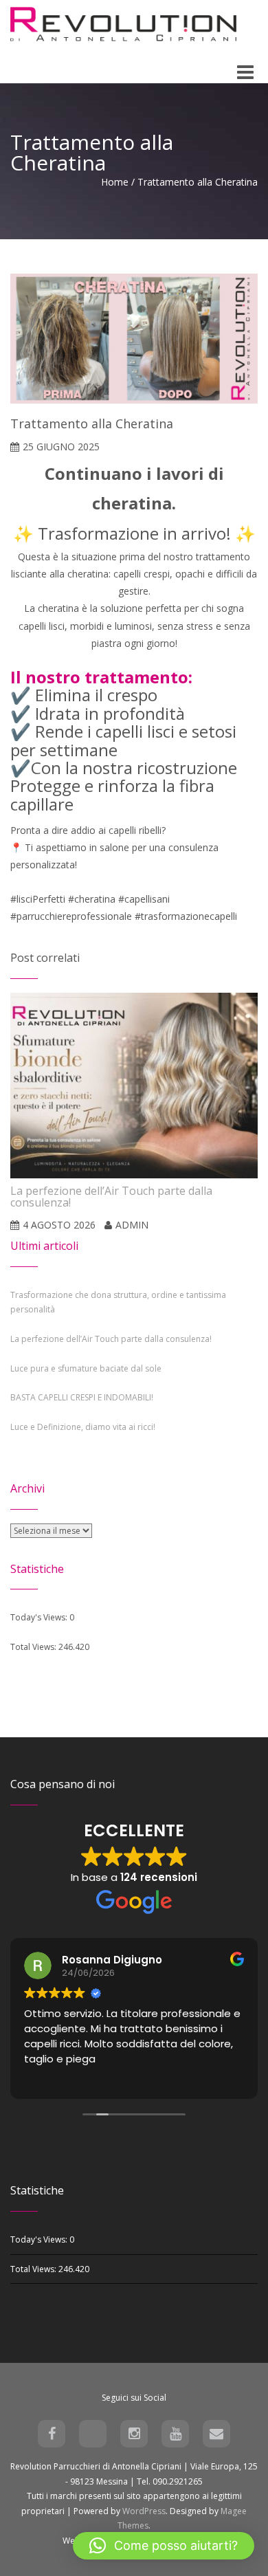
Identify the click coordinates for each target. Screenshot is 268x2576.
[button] (164, 2546)
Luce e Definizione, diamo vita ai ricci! (83, 1427)
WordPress (144, 2511)
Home (115, 182)
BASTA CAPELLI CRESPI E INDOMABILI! (82, 1397)
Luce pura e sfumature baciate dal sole (86, 1368)
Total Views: (34, 1647)
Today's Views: (40, 1617)
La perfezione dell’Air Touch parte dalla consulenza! (111, 1339)
